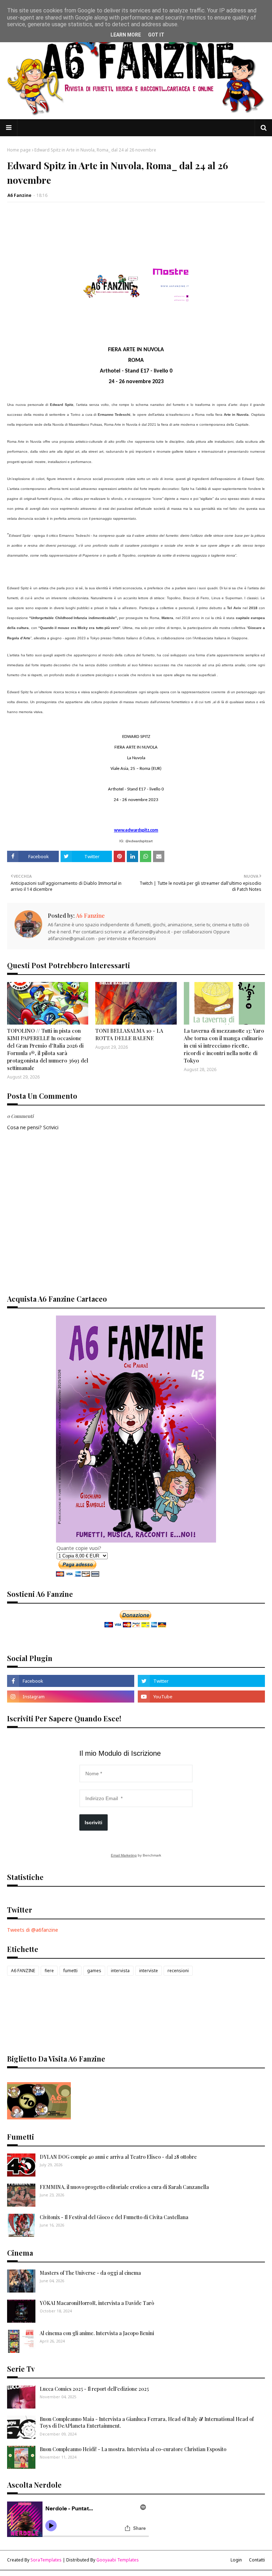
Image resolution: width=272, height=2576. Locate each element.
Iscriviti (93, 1822)
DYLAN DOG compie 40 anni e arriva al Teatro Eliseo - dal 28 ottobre (118, 2157)
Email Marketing (124, 1855)
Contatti (257, 2560)
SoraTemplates (46, 2560)
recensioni (178, 1971)
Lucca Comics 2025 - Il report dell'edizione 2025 (94, 2389)
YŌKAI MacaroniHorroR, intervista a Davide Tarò (97, 2303)
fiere (49, 1971)
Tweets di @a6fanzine (33, 1930)
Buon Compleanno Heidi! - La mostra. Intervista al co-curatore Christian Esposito (133, 2449)
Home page (19, 150)
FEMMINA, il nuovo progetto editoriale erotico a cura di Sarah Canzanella (124, 2187)
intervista (120, 1971)
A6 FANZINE (23, 1971)
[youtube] (201, 1697)
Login (236, 2560)
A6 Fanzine (19, 195)
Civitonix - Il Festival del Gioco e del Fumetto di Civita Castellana (114, 2217)
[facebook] (71, 1681)
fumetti (70, 1971)
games (94, 1971)
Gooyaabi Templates (118, 2560)
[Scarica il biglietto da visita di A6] (39, 2117)
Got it (156, 35)
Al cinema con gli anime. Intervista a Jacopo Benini (97, 2333)
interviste (149, 1971)
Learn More (126, 35)
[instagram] (71, 1697)
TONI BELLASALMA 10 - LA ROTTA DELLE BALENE (129, 1034)
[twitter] (201, 1681)
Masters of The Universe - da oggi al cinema (90, 2273)
